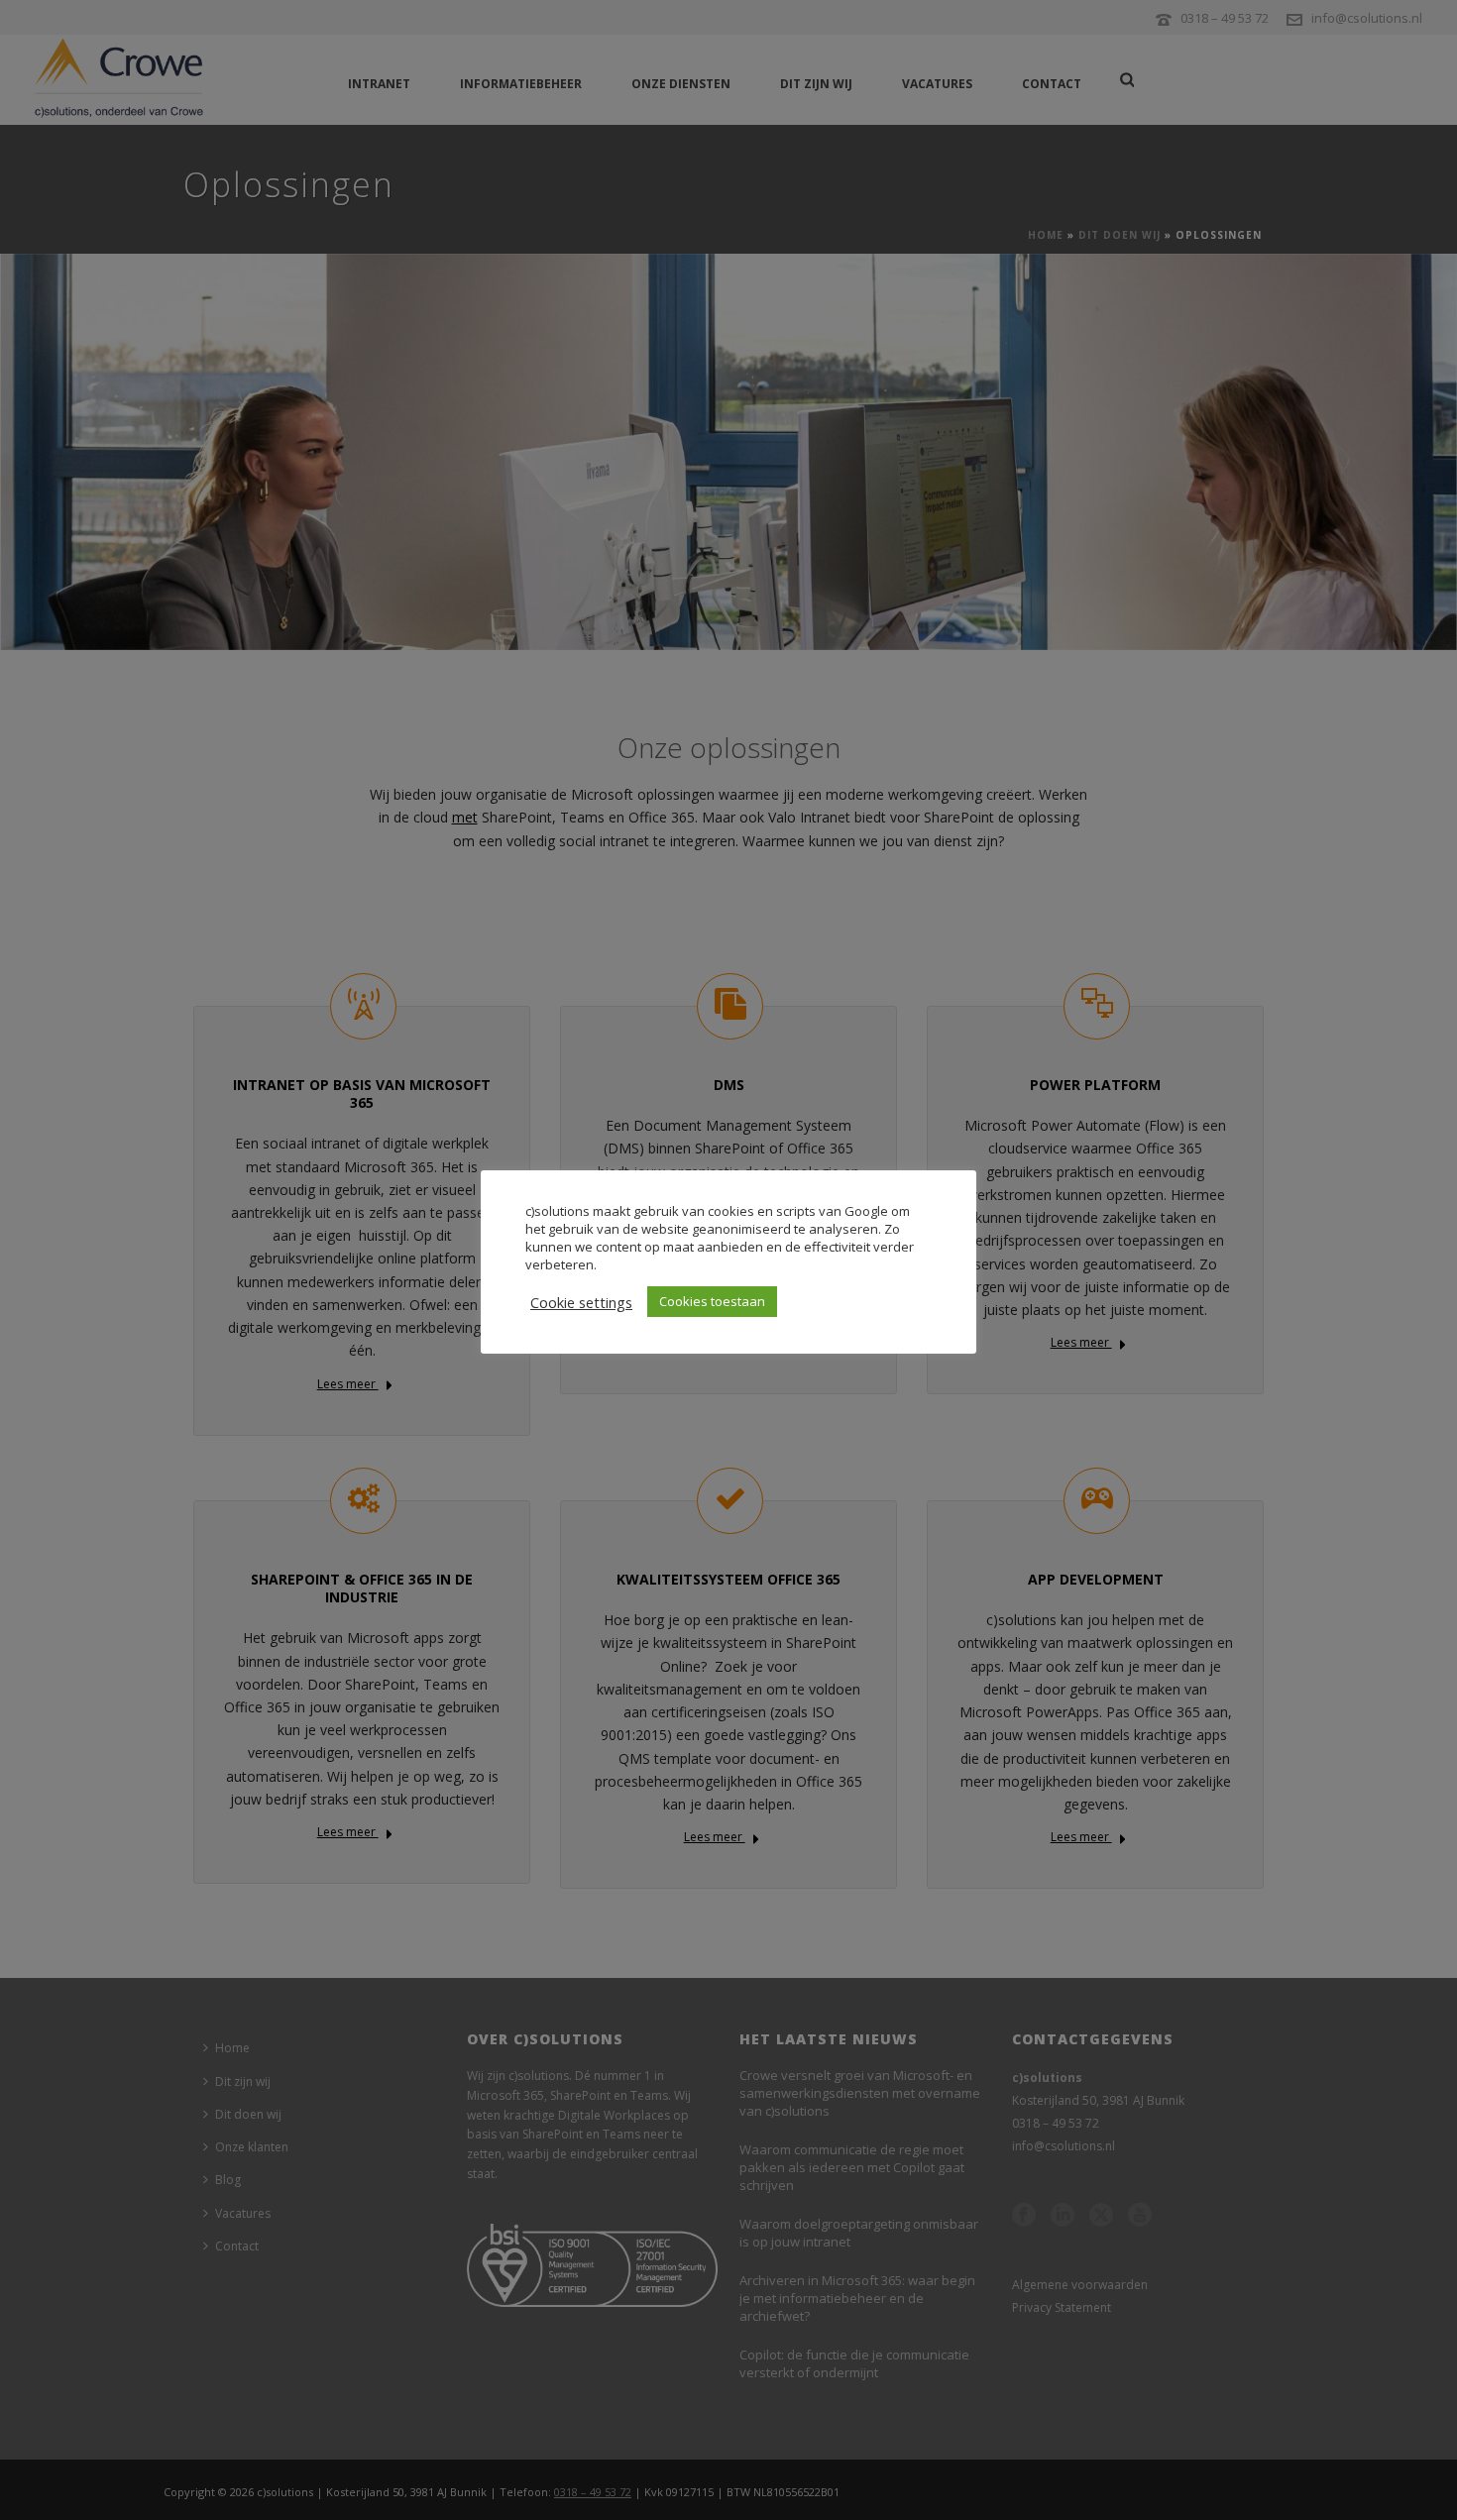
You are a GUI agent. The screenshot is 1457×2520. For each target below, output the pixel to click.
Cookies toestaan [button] (712, 1301)
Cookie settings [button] (581, 1302)
